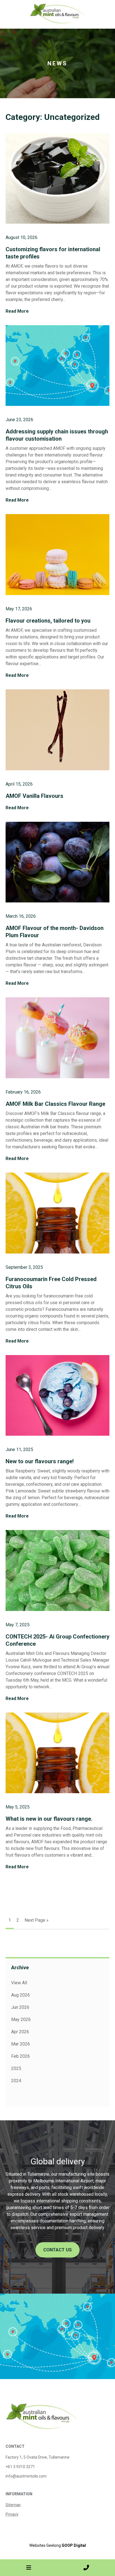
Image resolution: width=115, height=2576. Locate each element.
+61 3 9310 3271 (20, 2467)
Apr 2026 (20, 2032)
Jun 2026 (20, 2007)
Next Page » (37, 1920)
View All (19, 1983)
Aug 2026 (21, 1995)
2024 (16, 2081)
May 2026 (21, 2019)
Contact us (57, 2250)
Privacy (12, 2514)
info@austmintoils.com (26, 2476)
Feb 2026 (21, 2056)
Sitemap (13, 2505)
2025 (16, 2068)
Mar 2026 (21, 2044)
